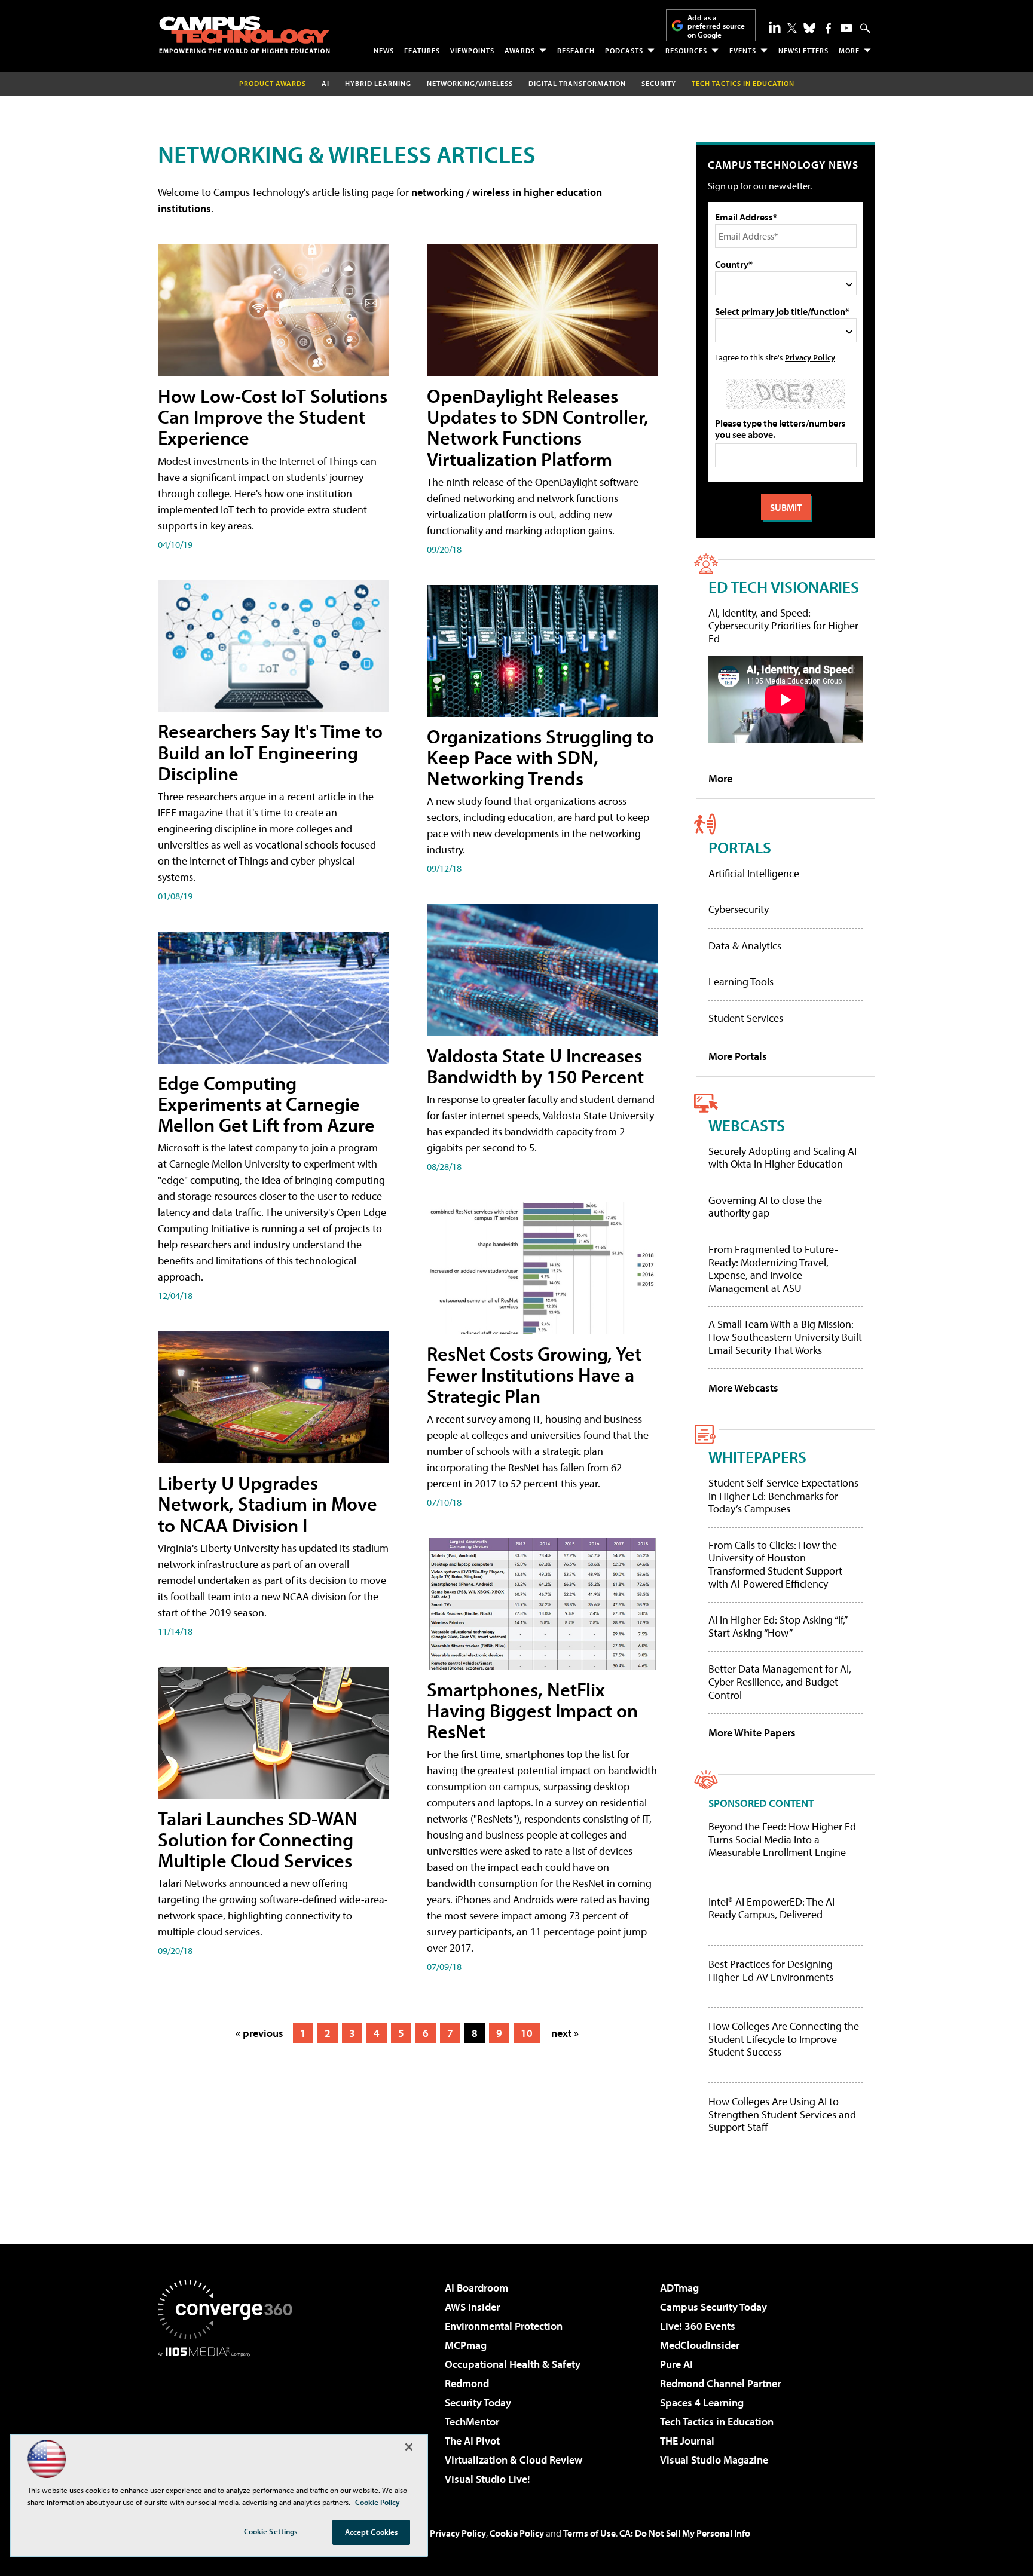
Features (422, 50)
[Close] (409, 2447)
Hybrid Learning (378, 83)
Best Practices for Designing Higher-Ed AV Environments (771, 1970)
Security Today (478, 2402)
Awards (520, 50)
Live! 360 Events (698, 2326)
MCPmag (466, 2345)
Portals (740, 847)
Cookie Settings (271, 2531)
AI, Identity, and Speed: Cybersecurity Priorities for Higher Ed (783, 626)
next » (565, 2033)
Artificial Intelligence (754, 873)
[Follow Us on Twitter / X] (792, 28)
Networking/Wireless (470, 83)
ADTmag (679, 2288)
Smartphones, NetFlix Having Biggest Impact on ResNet (532, 1710)
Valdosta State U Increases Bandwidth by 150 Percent (535, 1066)
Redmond (467, 2383)
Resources (686, 50)
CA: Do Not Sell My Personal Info (685, 2533)
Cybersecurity (739, 909)
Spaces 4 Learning (702, 2402)
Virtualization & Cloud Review (514, 2460)
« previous (259, 2033)
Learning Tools (741, 981)
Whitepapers (757, 1457)
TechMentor (472, 2422)
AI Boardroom (476, 2288)
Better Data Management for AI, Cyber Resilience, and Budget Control (780, 1681)
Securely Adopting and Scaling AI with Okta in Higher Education (783, 1158)
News (384, 50)
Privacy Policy (810, 357)
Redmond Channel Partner (720, 2383)
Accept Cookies (372, 2532)
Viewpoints (472, 50)
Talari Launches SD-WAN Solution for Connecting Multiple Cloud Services (258, 1839)
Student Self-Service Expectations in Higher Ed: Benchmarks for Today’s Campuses (783, 1496)
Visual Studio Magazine (714, 2460)
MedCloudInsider (700, 2345)
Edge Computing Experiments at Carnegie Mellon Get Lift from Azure (266, 1104)
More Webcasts (743, 1388)
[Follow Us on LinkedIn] (775, 27)
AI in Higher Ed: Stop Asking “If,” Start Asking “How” (777, 1626)
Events (743, 50)
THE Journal (687, 2441)
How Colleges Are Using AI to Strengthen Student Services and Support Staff (782, 2114)
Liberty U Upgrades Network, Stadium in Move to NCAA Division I (268, 1503)
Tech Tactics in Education (717, 2422)
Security (659, 83)
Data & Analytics (745, 946)
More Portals (738, 1056)
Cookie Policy (517, 2533)
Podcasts (624, 50)
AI (326, 83)
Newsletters (803, 50)
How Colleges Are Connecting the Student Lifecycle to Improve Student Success (784, 2039)
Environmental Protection (504, 2326)
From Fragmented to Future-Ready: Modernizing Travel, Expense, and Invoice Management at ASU (773, 1269)
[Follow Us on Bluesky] (809, 28)
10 (527, 2033)
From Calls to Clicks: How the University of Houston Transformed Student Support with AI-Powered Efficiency (775, 1564)
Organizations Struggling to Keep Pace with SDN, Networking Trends (540, 757)
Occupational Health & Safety (513, 2364)
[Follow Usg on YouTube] (846, 28)
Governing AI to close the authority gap (765, 1207)
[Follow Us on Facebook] (828, 28)
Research (576, 50)
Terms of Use (589, 2533)
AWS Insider (472, 2307)
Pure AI (676, 2364)
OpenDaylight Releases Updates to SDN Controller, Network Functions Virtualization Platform (538, 427)
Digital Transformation (577, 83)
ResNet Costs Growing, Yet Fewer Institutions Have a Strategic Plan (534, 1374)
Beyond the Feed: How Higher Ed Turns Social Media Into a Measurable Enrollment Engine (782, 1840)
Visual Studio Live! (488, 2479)
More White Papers (752, 1733)
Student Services (746, 1018)
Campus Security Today (713, 2307)
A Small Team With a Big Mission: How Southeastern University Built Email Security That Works (785, 1337)
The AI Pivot (472, 2441)
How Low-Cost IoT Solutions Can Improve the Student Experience (273, 416)
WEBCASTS (747, 1125)
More (849, 50)
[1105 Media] (230, 2418)
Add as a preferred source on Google (716, 26)
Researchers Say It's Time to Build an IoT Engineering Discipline (270, 752)
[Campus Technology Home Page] (245, 35)
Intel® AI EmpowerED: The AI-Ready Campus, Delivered (773, 1908)
